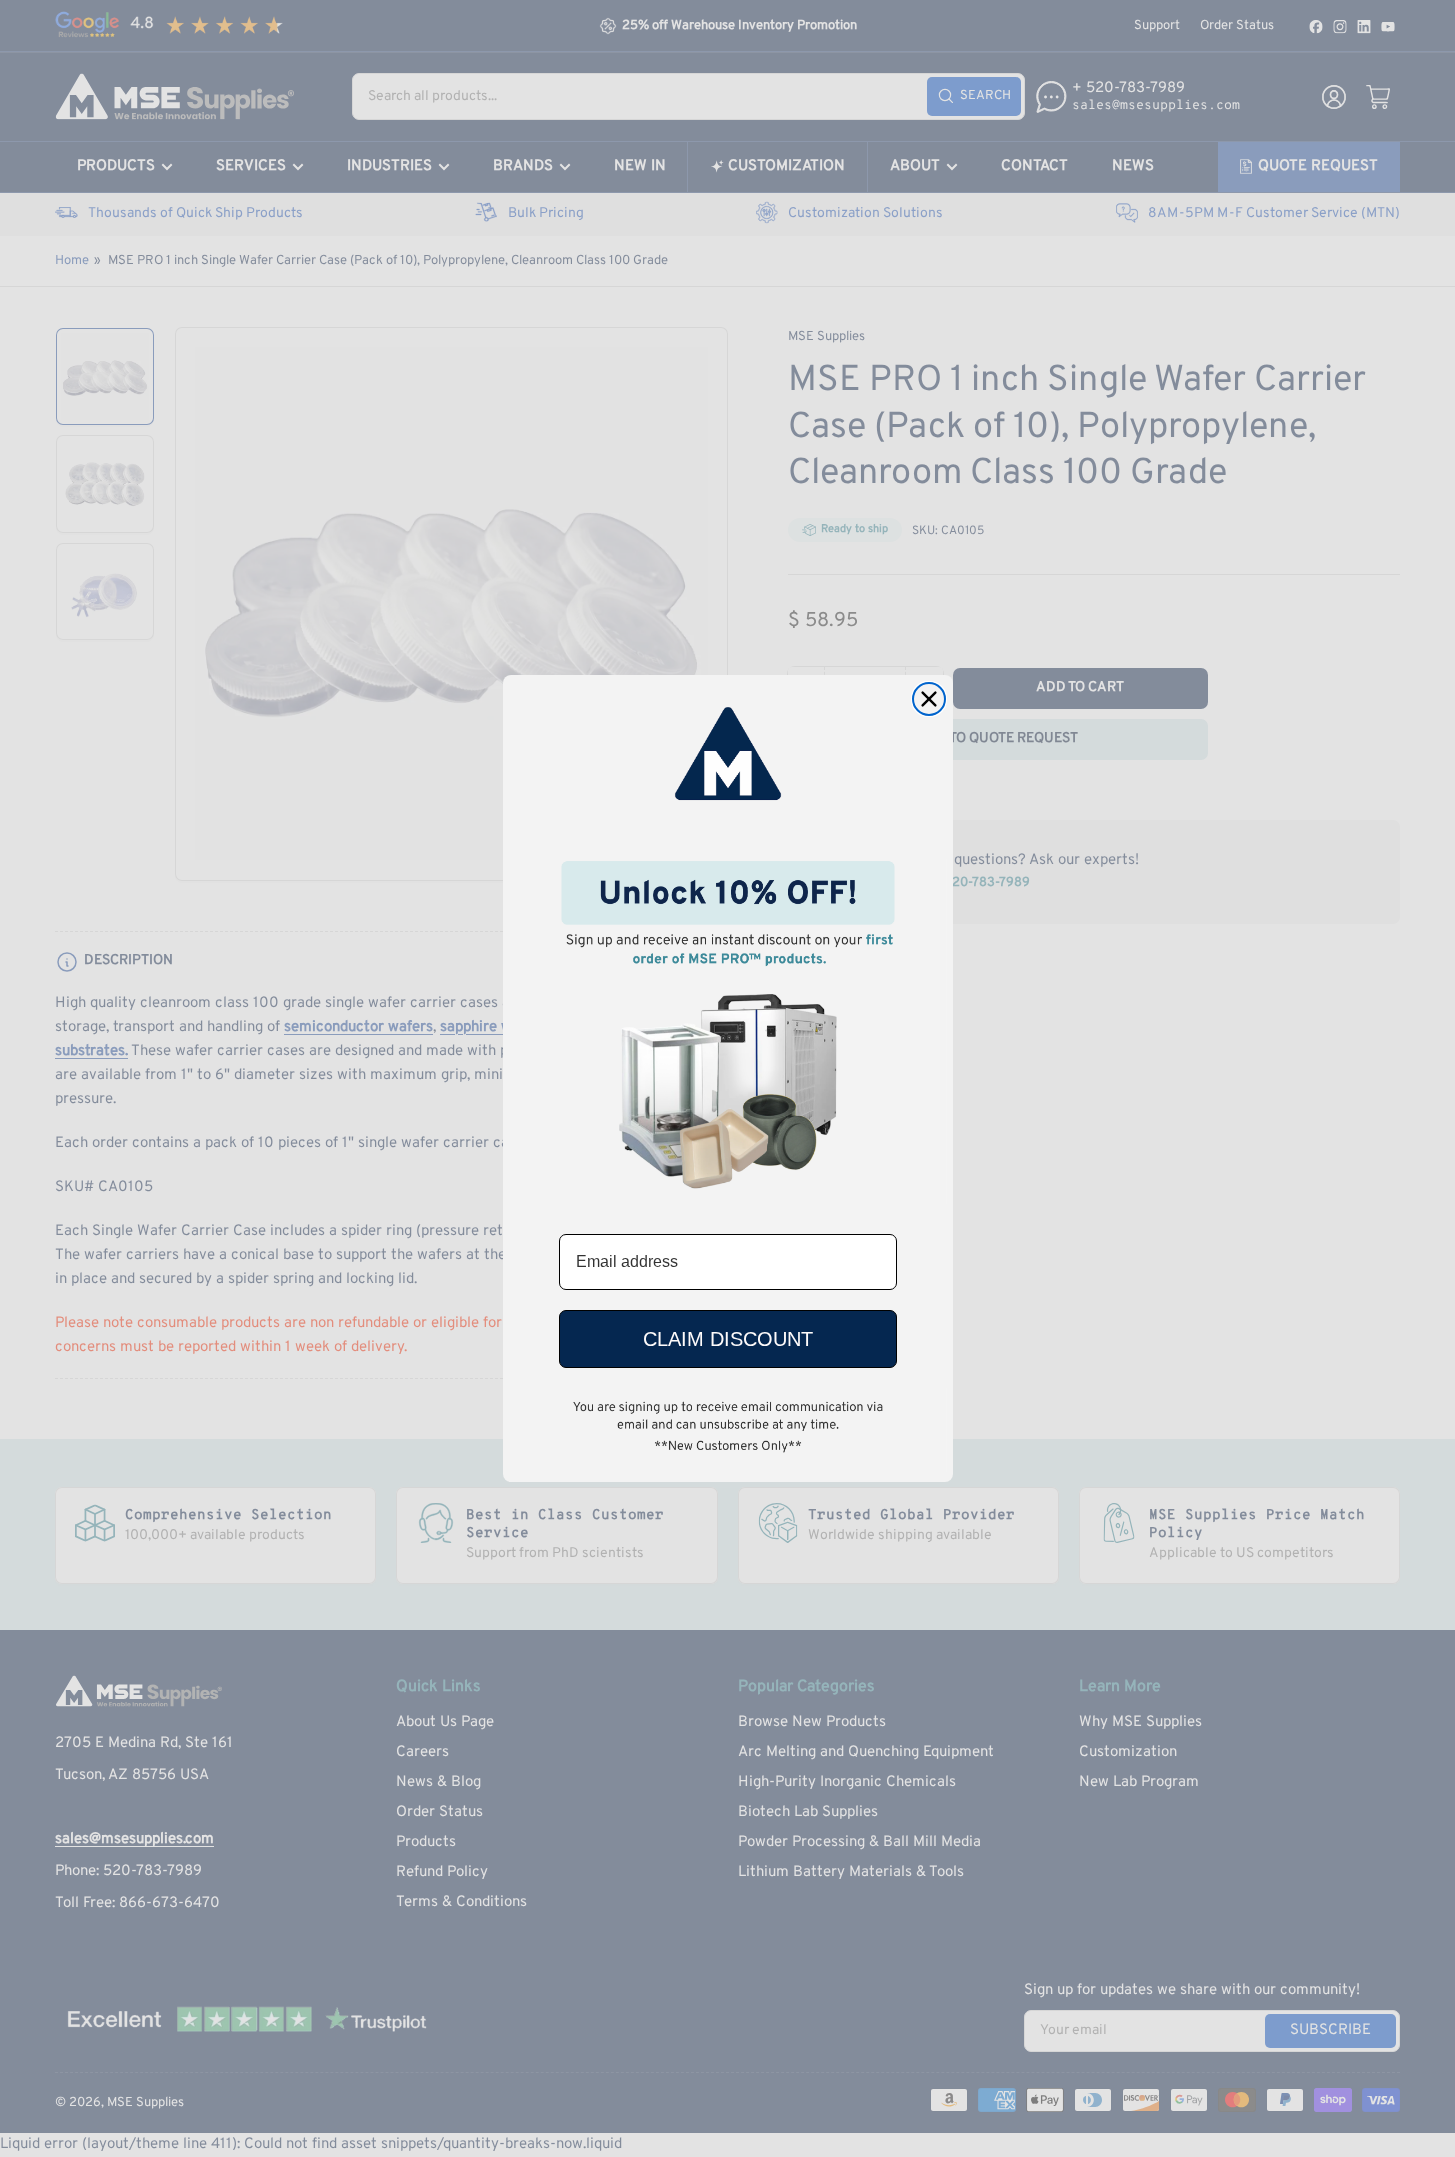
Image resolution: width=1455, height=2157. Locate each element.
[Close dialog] (929, 699)
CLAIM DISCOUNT (728, 1339)
